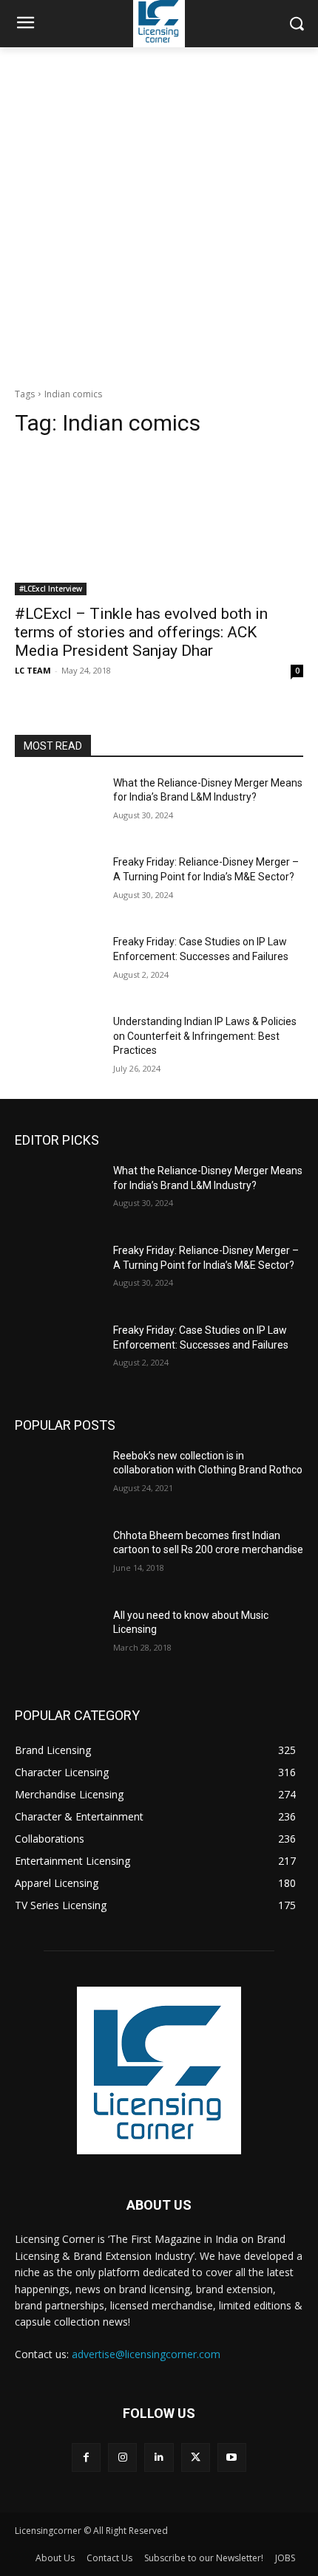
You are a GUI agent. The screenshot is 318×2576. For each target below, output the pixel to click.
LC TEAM (33, 670)
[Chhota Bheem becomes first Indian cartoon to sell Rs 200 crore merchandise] (58, 1559)
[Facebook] (86, 2457)
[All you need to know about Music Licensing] (58, 1639)
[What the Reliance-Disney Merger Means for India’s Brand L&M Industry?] (58, 806)
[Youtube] (232, 2457)
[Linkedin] (159, 2457)
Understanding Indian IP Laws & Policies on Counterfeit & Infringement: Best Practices (205, 1036)
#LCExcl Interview (51, 589)
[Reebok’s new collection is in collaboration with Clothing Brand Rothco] (58, 1479)
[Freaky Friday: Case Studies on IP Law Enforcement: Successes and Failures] (58, 965)
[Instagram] (122, 2457)
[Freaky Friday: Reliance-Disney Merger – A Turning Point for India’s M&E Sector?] (58, 885)
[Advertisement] (159, 213)
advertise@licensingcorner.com (146, 2354)
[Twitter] (196, 2457)
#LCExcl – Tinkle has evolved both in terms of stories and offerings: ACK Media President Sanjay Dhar (141, 632)
